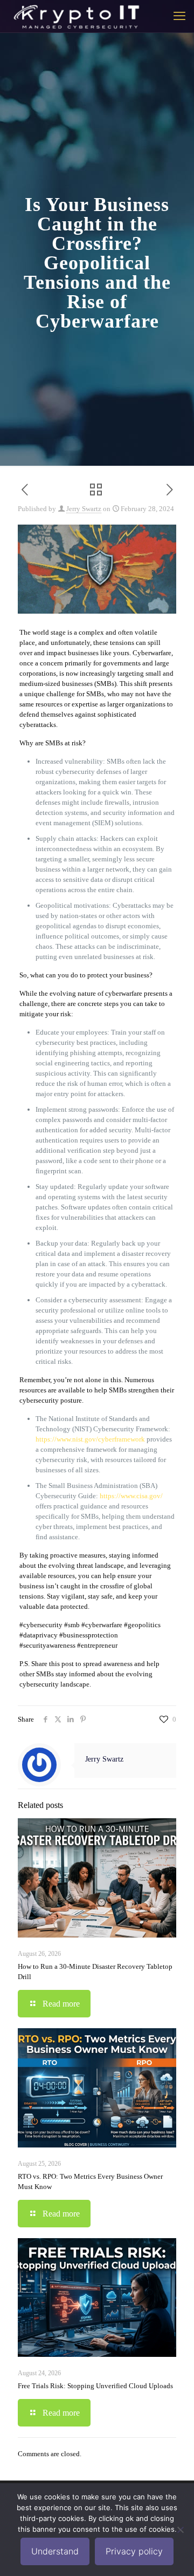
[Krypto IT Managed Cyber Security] (76, 16)
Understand (55, 2551)
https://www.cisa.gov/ (131, 1496)
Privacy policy (134, 2551)
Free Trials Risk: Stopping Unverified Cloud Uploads (95, 2386)
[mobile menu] (179, 16)
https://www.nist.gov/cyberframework (90, 1439)
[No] (181, 2530)
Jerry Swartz (84, 509)
